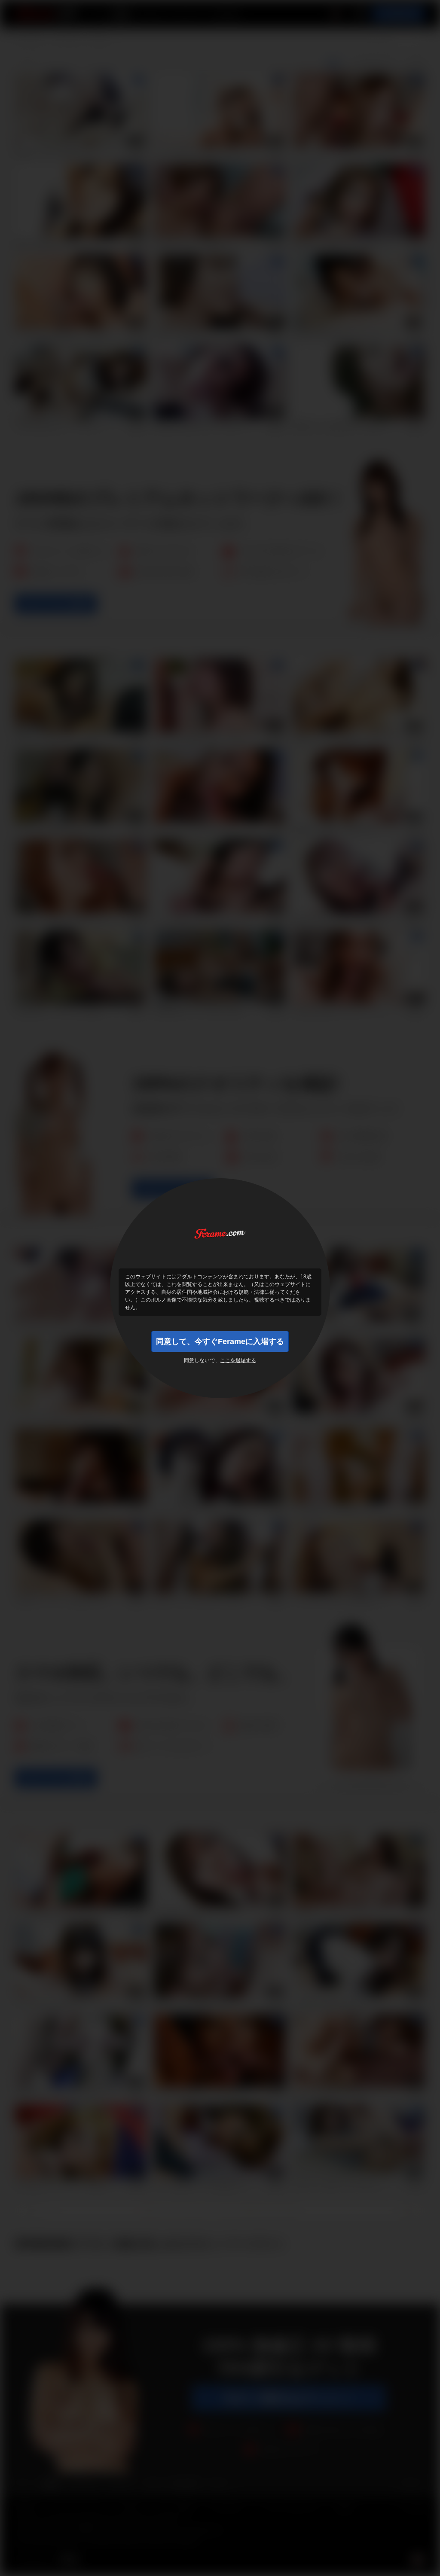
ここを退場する (238, 1360)
